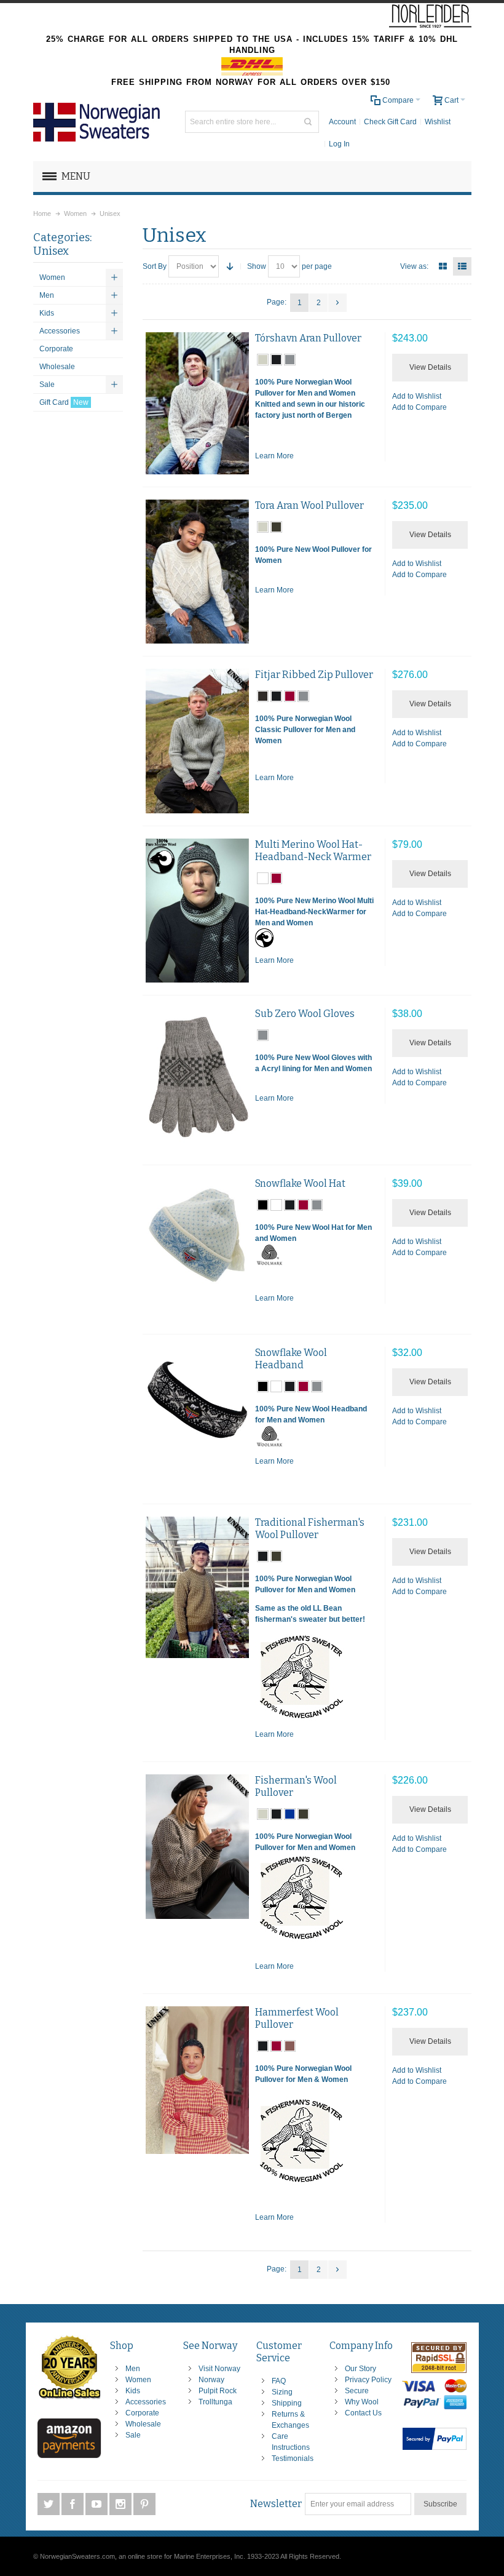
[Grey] (197, 403)
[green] (276, 527)
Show (257, 266)
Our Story (360, 2369)
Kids (133, 2391)
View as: (414, 266)
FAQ (279, 2381)
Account (342, 122)
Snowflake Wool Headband (291, 1359)
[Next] (337, 303)
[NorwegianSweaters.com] (101, 122)
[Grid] (443, 266)
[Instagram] (121, 2505)
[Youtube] (97, 2505)
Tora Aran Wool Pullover (309, 505)
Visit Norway (219, 2369)
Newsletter (276, 2504)
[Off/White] (197, 572)
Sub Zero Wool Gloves (305, 1014)
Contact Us (363, 2413)
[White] (197, 1250)
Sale (133, 2435)
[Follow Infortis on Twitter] (49, 2505)
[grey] (290, 360)
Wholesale (143, 2424)
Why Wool (362, 2402)
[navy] (276, 360)
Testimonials (293, 2458)
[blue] (290, 1814)
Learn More (274, 456)
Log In (339, 144)
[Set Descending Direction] (230, 266)
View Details (430, 367)
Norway (211, 2380)
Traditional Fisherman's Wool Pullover (310, 1529)
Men (133, 2369)
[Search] (308, 122)
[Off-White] (197, 1847)
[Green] (197, 1587)
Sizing (282, 2392)
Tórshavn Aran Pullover (308, 338)
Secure (357, 2391)
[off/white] (263, 360)
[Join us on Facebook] (73, 2505)
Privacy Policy (368, 2380)
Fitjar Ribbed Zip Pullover (314, 675)
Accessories (146, 2402)
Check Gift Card (390, 122)
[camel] (290, 2046)
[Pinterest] (144, 2505)
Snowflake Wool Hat (300, 1183)
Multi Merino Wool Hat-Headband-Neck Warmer (313, 851)
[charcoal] (263, 696)
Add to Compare (419, 407)
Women (138, 2380)
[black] (263, 1205)
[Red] (197, 2080)
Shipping (287, 2403)
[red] (290, 696)
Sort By (155, 266)
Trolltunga (215, 2402)
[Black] (197, 911)
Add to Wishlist (417, 396)
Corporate (142, 2413)
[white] (263, 878)
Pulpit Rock (218, 2391)
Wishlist (438, 122)
